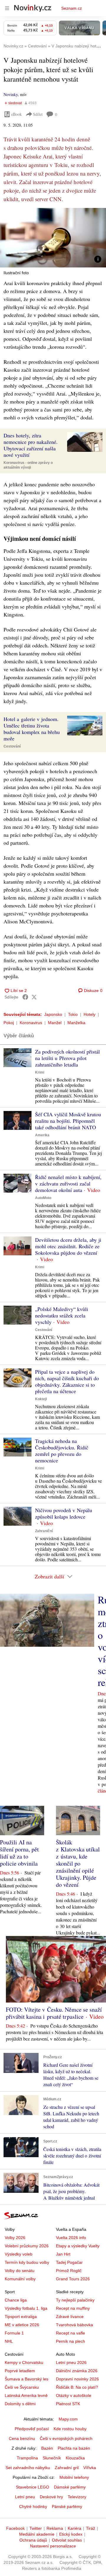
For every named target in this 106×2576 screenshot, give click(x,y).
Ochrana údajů (33, 2540)
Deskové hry (51, 2497)
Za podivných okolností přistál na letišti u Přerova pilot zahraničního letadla (67, 1058)
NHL (9, 2341)
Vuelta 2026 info (71, 2238)
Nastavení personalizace (53, 2546)
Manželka (76, 1023)
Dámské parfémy (70, 2487)
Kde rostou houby (70, 2429)
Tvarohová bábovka (74, 2325)
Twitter (36, 2528)
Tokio (73, 1014)
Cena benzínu (22, 2438)
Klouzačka (75, 2458)
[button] (53, 238)
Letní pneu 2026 (71, 2362)
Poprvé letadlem (20, 2371)
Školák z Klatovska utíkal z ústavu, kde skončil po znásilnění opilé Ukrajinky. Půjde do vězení (78, 1863)
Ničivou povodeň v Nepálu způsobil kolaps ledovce (64, 1513)
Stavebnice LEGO (33, 2487)
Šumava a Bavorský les (26, 2379)
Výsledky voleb (19, 2254)
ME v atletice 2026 (22, 2325)
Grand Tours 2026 (73, 2279)
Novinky (11, 94)
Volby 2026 (15, 2238)
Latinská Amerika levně (26, 2395)
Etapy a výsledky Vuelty (78, 2246)
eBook (16, 114)
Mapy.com (68, 2419)
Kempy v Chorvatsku (24, 2362)
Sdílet (38, 114)
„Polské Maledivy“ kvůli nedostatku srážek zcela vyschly (62, 1315)
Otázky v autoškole (74, 2395)
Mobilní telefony (74, 2477)
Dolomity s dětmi (20, 2404)
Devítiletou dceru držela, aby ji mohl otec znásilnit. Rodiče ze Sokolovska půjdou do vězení (68, 1246)
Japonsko (53, 1014)
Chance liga (16, 2300)
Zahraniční (44, 1531)
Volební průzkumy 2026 (27, 2246)
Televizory (77, 2497)
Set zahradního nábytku (28, 2468)
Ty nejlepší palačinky (75, 2300)
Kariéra (74, 2528)
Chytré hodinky (33, 2506)
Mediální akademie (37, 2534)
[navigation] (7, 8)
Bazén (47, 2448)
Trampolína (27, 2458)
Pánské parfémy (67, 2506)
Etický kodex (71, 2534)
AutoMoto (43, 1198)
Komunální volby (20, 2279)
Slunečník (52, 2458)
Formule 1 (14, 2333)
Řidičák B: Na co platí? (77, 2387)
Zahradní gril (67, 2468)
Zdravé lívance (70, 2317)
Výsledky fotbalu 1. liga (26, 2308)
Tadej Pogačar (69, 2262)
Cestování (12, 746)
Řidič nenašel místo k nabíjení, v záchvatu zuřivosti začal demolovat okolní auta (68, 1183)
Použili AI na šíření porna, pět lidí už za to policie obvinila (19, 1853)
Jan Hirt (63, 2254)
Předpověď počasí (32, 2429)
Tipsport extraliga (21, 2317)
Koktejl (41, 1399)
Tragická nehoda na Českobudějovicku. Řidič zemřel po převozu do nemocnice (62, 1451)
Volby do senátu (20, 2271)
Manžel (55, 1023)
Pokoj (9, 1023)
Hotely (90, 1014)
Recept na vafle (71, 2333)
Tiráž (91, 2528)
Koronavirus (31, 1023)
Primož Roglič (69, 2271)
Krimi (40, 1072)
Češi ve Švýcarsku (22, 2387)
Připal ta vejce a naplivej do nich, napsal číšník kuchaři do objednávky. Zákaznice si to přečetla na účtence (67, 1381)
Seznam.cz (72, 8)
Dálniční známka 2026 (77, 2371)
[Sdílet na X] (34, 997)
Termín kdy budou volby (27, 2262)
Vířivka (90, 2468)
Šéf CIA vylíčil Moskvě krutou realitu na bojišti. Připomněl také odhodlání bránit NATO (68, 1121)
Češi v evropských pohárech (66, 2438)
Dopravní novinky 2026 (77, 2379)
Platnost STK (68, 2404)
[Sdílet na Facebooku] (25, 997)
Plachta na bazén (74, 2448)
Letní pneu (25, 2497)
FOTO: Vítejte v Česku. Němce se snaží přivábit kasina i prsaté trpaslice (54, 2013)
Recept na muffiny (73, 2308)
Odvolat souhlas (67, 2540)
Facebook (15, 2528)
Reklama (55, 2528)
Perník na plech (71, 2341)
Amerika (42, 1135)
